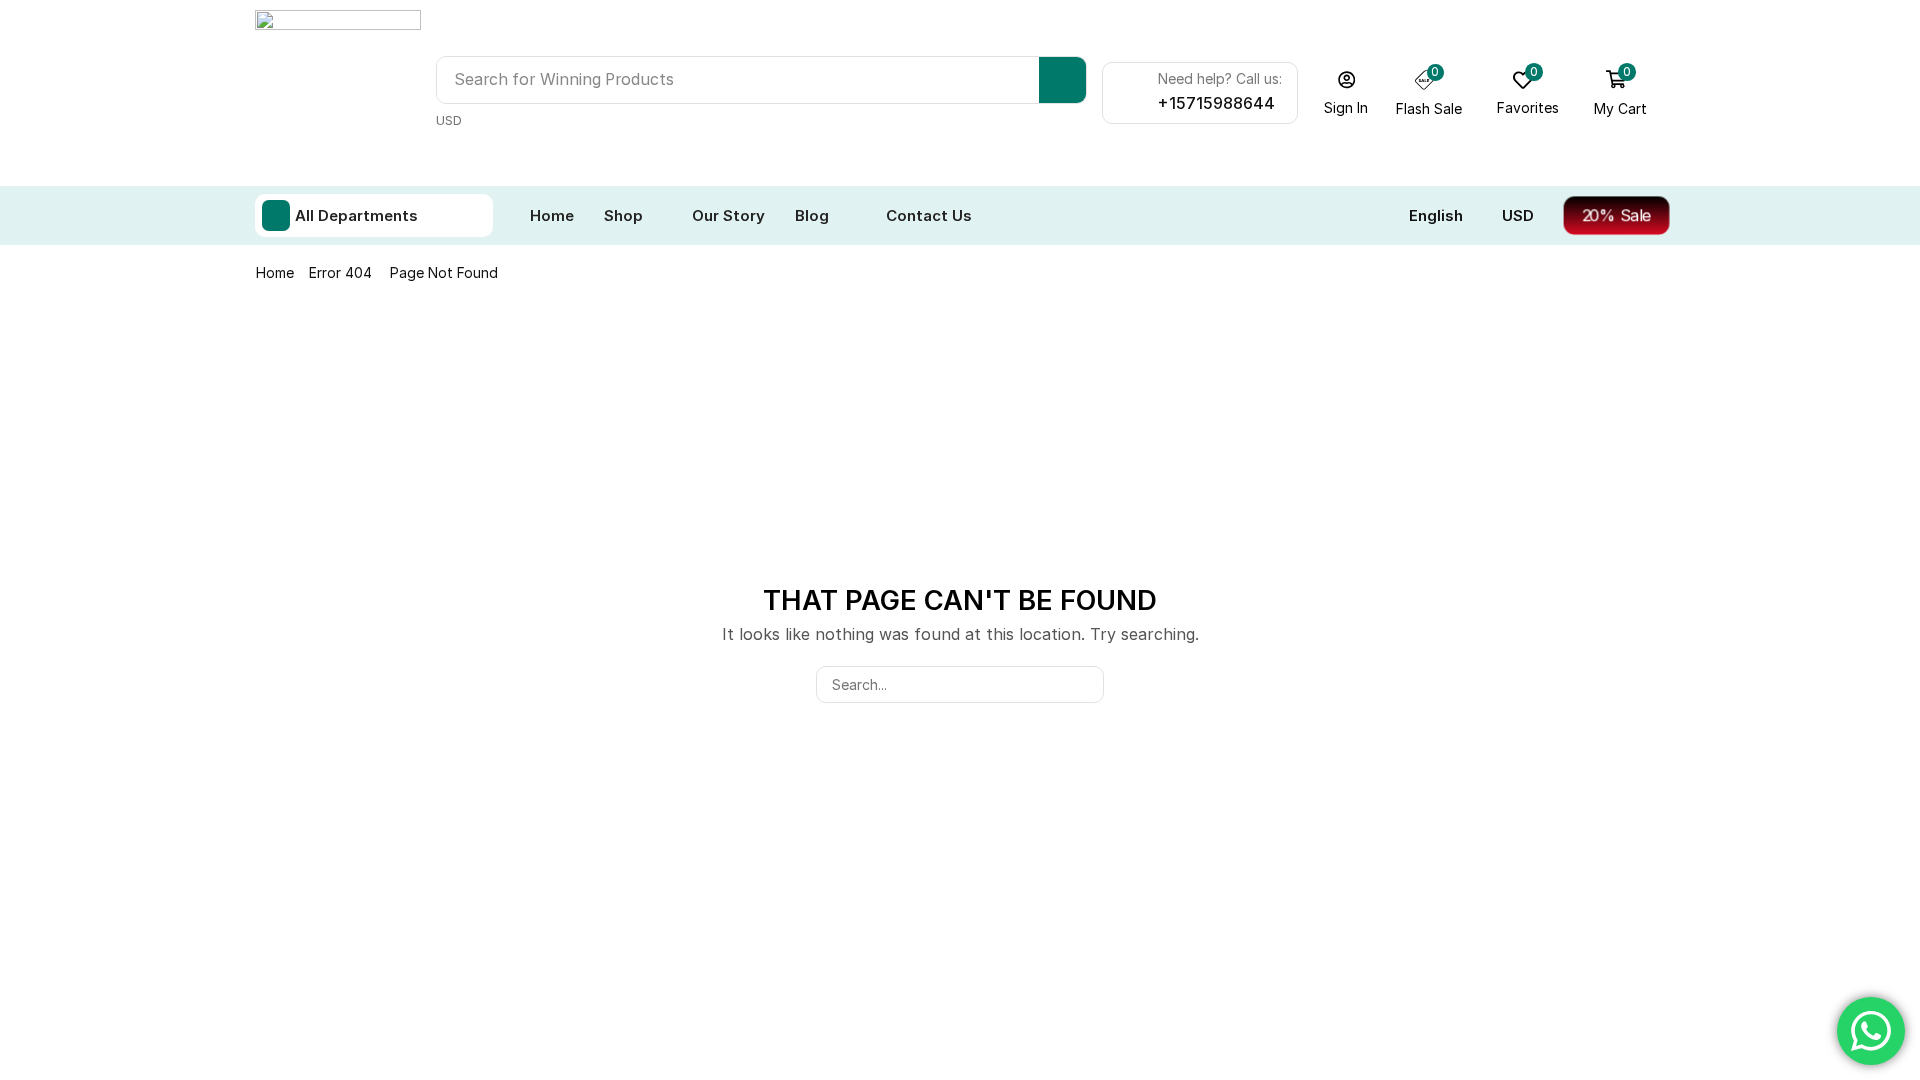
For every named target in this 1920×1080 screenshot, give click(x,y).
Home (275, 272)
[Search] (1062, 80)
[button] (1346, 93)
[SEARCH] (1085, 684)
